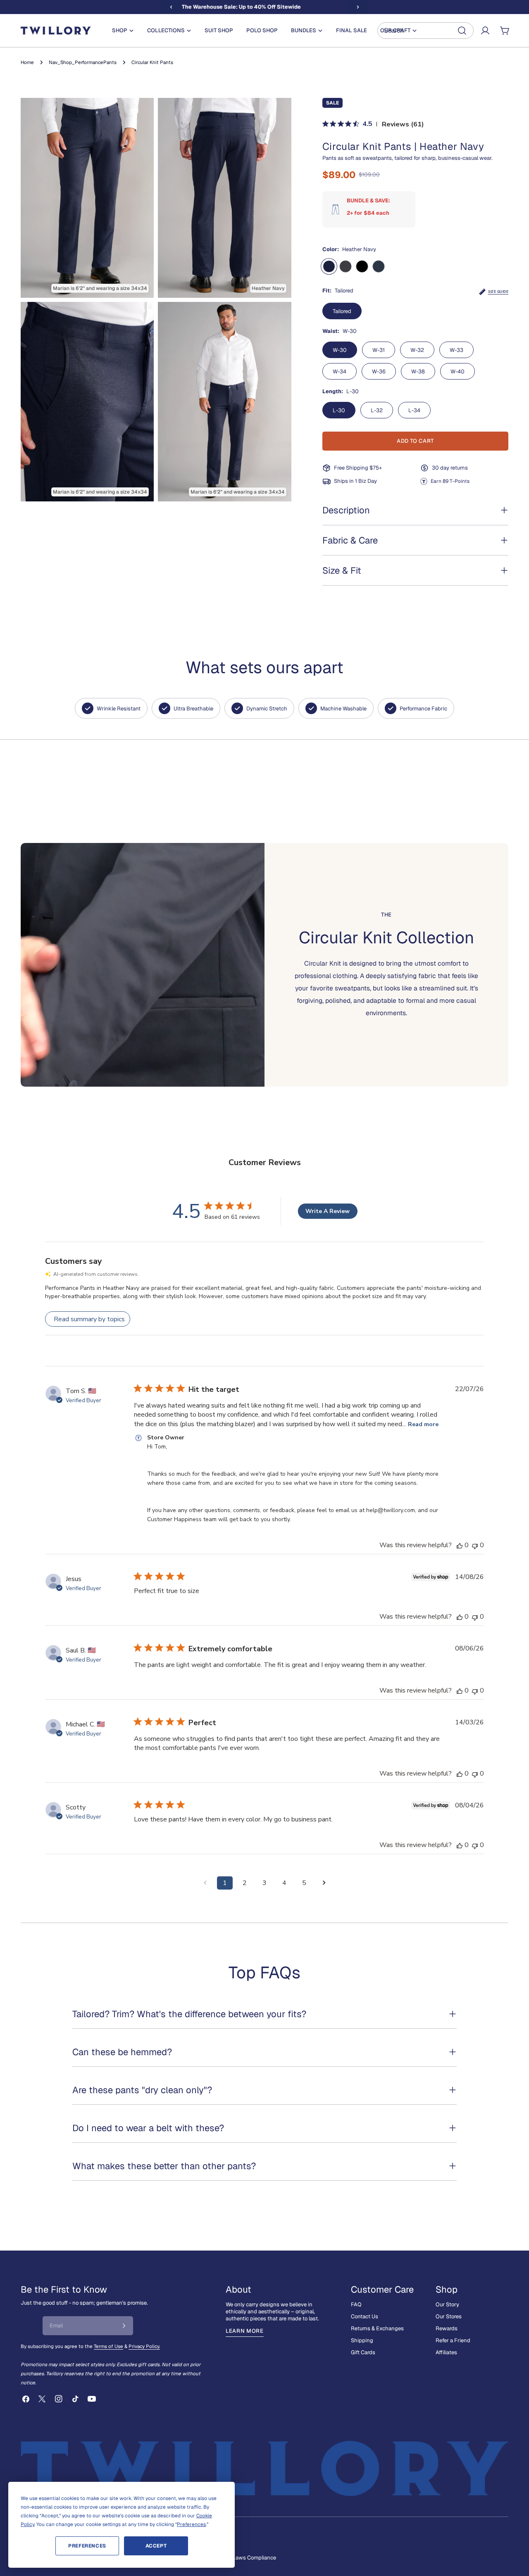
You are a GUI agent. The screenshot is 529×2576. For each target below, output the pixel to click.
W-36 (379, 372)
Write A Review (328, 1211)
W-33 (456, 350)
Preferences (87, 2546)
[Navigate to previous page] (205, 1883)
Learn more (245, 2331)
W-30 (340, 350)
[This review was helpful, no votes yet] (460, 1545)
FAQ (356, 2304)
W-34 (340, 372)
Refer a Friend (453, 2340)
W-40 (458, 372)
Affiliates (446, 2352)
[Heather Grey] (346, 266)
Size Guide (498, 292)
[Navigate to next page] (324, 1883)
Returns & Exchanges (377, 2328)
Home (27, 62)
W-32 (417, 350)
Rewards (447, 2328)
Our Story (447, 2304)
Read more (423, 1424)
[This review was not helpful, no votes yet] (475, 1545)
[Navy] (379, 266)
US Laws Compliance (250, 2558)
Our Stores (449, 2316)
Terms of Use (108, 2346)
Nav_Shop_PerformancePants (83, 62)
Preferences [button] (191, 2524)
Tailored (342, 311)
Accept (156, 2546)
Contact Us (365, 2316)
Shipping (362, 2340)
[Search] (425, 31)
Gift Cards (363, 2352)
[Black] (362, 266)
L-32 (377, 410)
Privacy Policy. (144, 2346)
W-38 (418, 372)
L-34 (414, 410)
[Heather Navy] (329, 266)
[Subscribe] (124, 2326)
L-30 (339, 410)
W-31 (379, 350)
